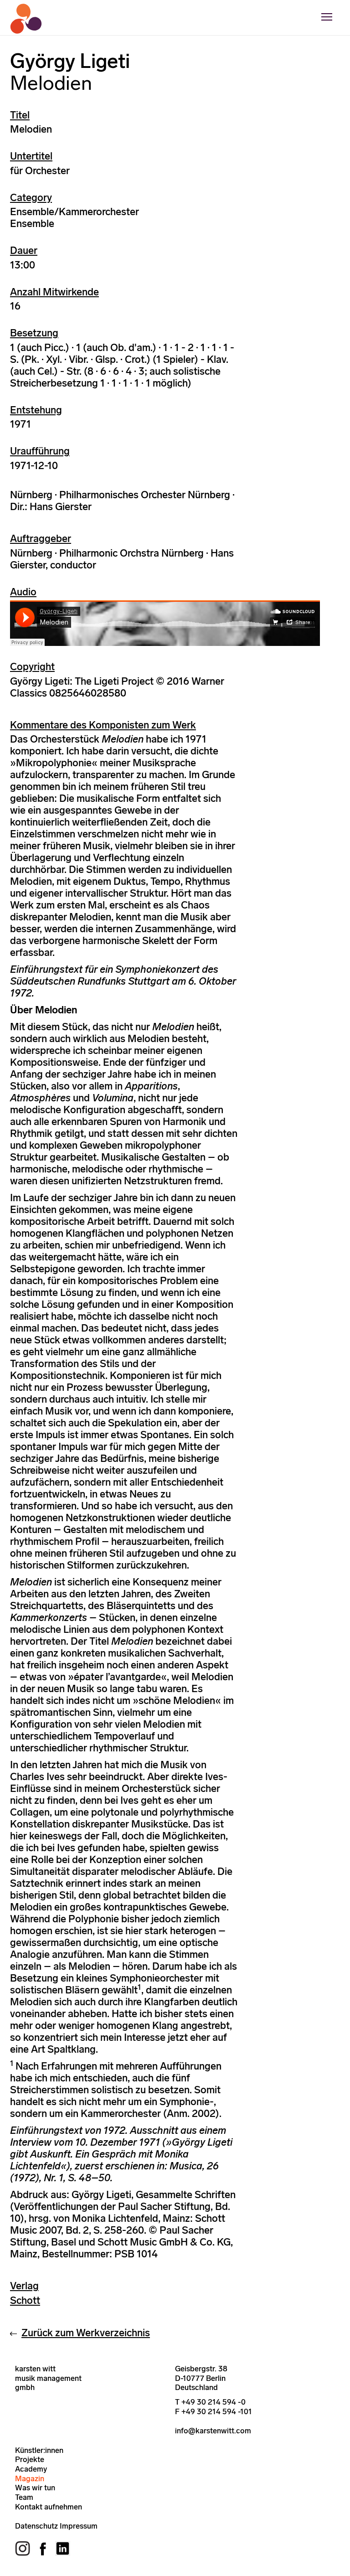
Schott (25, 2300)
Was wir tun (35, 2488)
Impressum (79, 2526)
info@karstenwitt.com (213, 2431)
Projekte (30, 2459)
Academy (31, 2469)
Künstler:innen (39, 2450)
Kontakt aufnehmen (49, 2507)
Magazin (30, 2478)
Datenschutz (36, 2526)
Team (24, 2497)
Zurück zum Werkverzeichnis (86, 2333)
